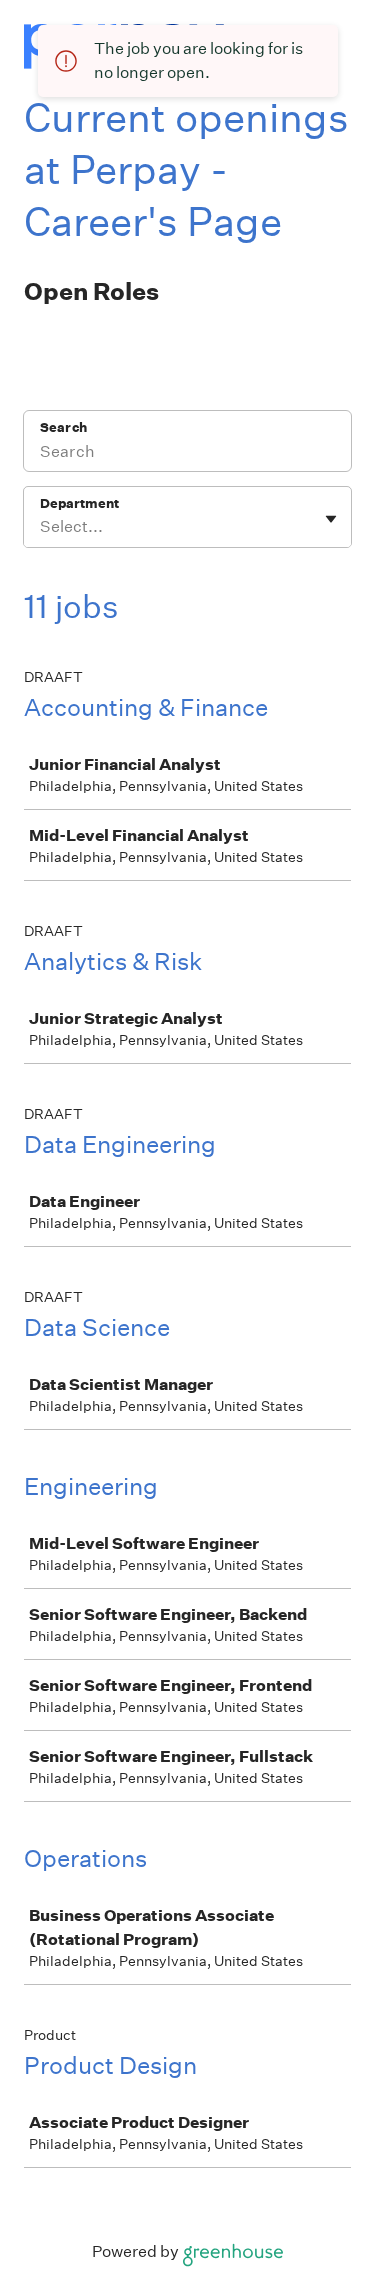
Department (79, 503)
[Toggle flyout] (331, 519)
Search (63, 427)
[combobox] (41, 527)
